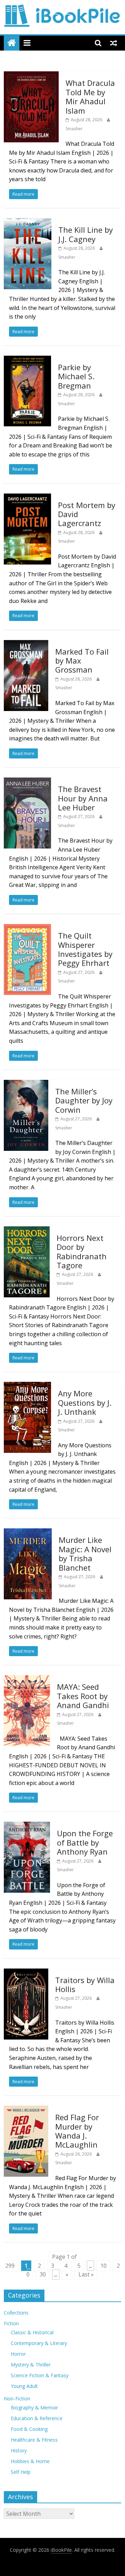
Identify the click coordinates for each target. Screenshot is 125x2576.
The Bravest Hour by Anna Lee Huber (83, 798)
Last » (86, 2274)
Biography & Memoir (34, 2408)
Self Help (21, 2472)
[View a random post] (114, 43)
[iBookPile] (12, 43)
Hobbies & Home (30, 2461)
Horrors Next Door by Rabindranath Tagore (82, 1251)
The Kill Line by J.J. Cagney (86, 234)
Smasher (74, 129)
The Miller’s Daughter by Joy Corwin (84, 1100)
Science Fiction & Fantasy (40, 2375)
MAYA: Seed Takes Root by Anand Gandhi (83, 1696)
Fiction (11, 2323)
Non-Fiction (17, 2399)
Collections (16, 2313)
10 (103, 2266)
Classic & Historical (32, 2332)
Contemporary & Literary (39, 2343)
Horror (18, 2354)
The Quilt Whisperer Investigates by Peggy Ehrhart (85, 949)
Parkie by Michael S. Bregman (76, 376)
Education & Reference (37, 2418)
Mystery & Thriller (31, 2365)
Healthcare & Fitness (34, 2440)
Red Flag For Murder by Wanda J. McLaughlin (77, 2131)
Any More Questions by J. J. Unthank (85, 1402)
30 (43, 2274)
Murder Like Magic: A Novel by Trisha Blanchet (85, 1553)
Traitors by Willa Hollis (85, 1984)
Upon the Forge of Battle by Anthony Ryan (85, 1842)
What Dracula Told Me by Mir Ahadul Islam (90, 96)
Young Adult (24, 2386)
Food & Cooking (29, 2429)
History (19, 2450)
